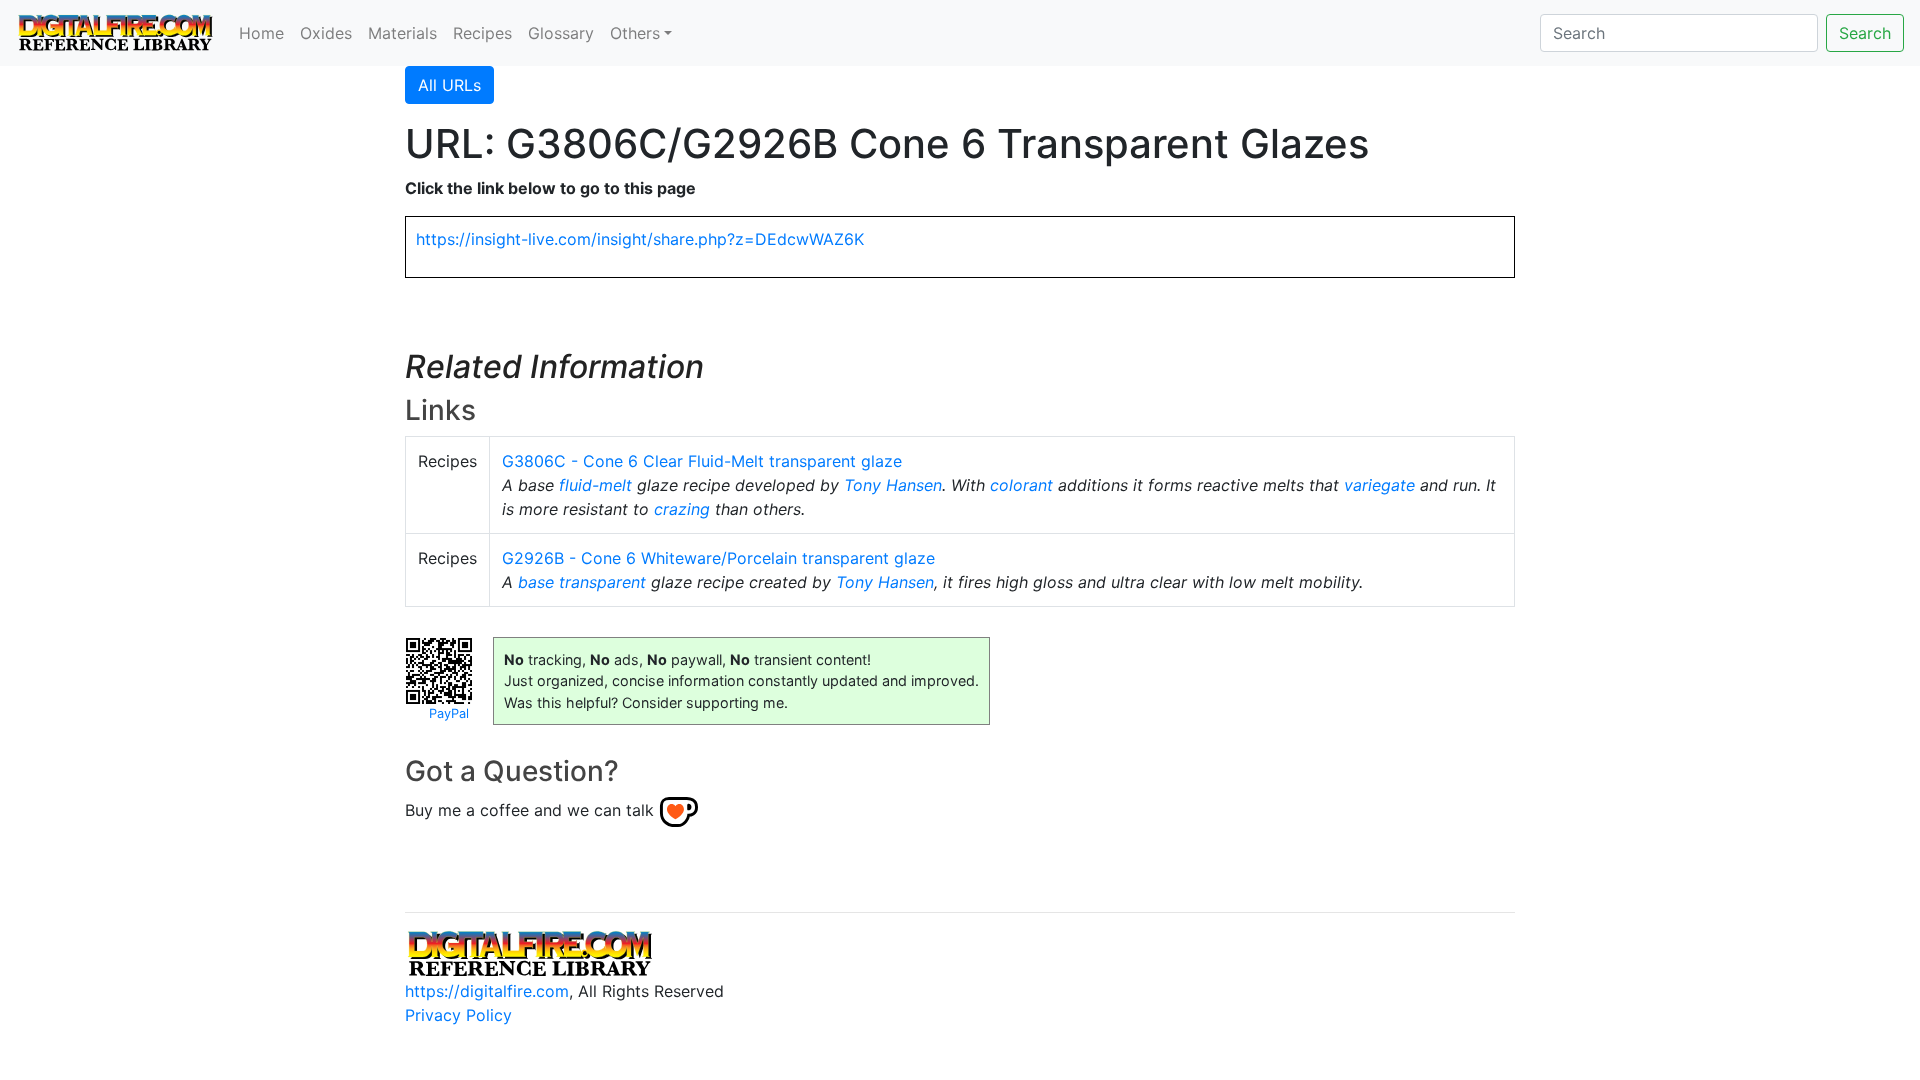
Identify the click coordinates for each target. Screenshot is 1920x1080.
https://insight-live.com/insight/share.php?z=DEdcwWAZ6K (640, 239)
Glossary (561, 33)
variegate (1379, 485)
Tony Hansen (893, 485)
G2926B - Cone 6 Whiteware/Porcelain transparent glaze (718, 558)
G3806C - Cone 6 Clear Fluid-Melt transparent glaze (702, 461)
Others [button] (635, 33)
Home (261, 33)
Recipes (482, 33)
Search (1865, 33)
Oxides (326, 33)
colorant (1021, 485)
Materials (402, 33)
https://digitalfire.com (487, 991)
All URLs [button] (449, 85)
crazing (682, 509)
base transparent (582, 582)
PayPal (449, 713)
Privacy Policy (458, 1015)
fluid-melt (595, 485)
